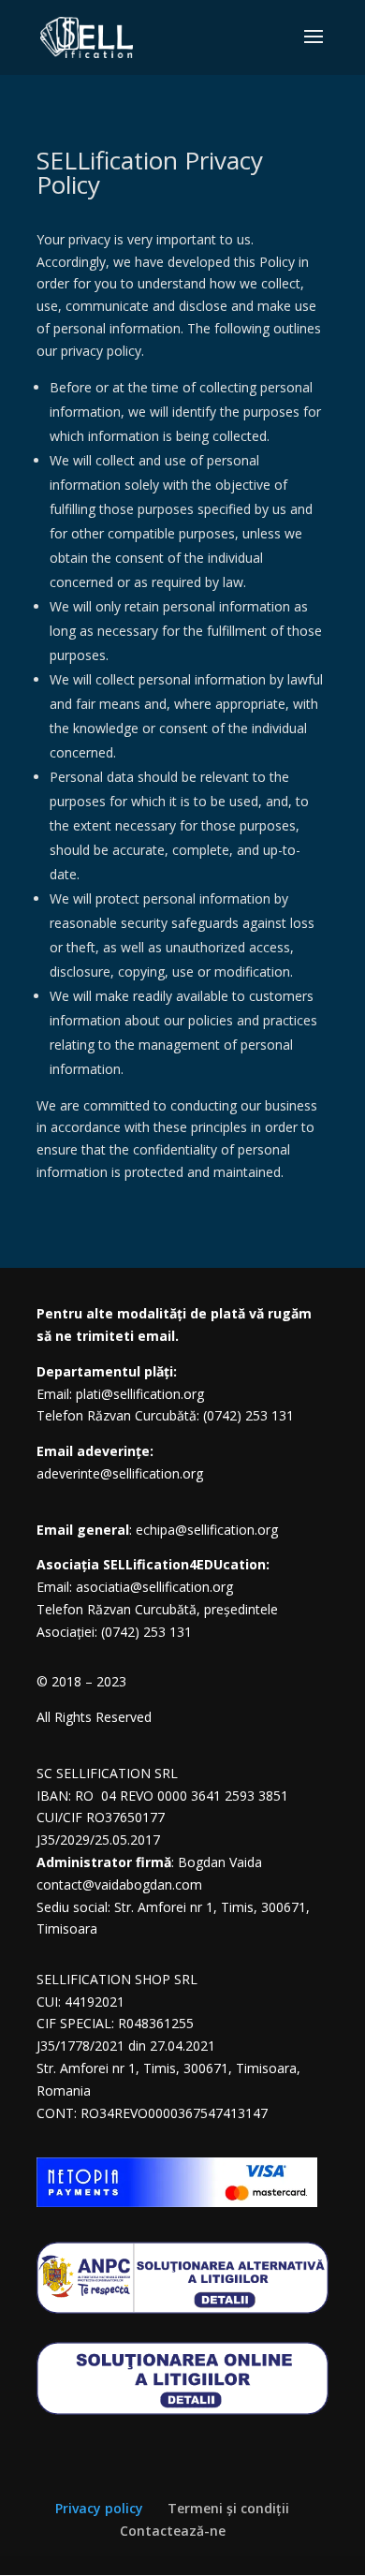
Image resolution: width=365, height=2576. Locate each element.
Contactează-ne (173, 2531)
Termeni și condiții (228, 2508)
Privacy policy (99, 2508)
